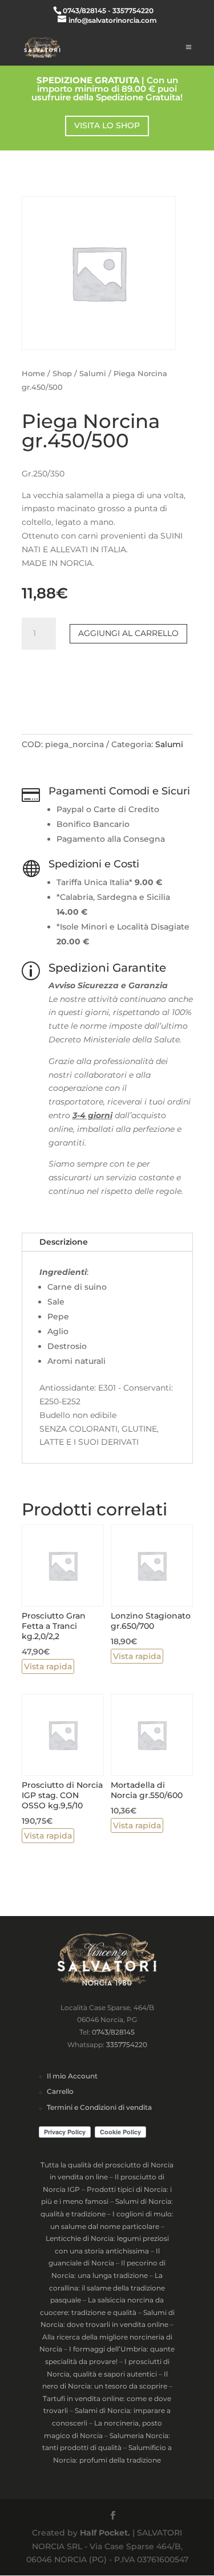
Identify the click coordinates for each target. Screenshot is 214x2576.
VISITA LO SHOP (107, 125)
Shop (62, 374)
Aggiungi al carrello (128, 633)
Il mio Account (72, 2076)
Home (33, 374)
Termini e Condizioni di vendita (99, 2107)
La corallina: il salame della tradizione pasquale (107, 2288)
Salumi (93, 374)
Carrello (60, 2091)
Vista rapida (48, 1666)
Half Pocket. (105, 2533)
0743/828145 (113, 2032)
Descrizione (64, 1242)
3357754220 (127, 2045)
